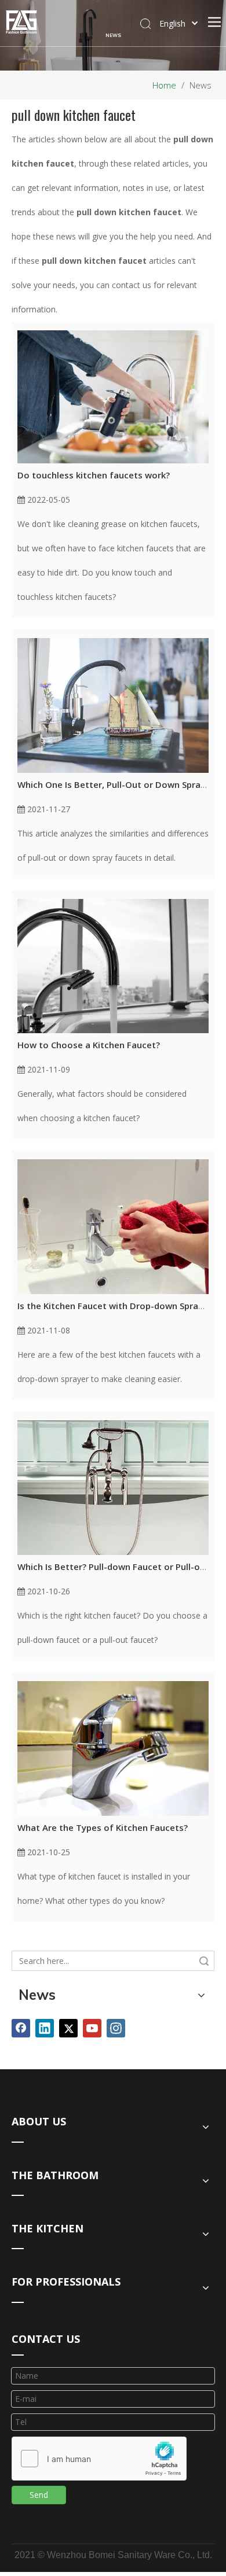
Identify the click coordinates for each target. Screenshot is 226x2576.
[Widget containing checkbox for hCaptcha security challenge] (99, 2459)
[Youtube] (92, 2028)
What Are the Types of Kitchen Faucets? (103, 1827)
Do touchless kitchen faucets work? (94, 475)
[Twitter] (68, 2028)
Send (39, 2495)
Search (204, 1961)
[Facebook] (21, 2028)
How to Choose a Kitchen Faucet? (89, 1045)
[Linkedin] (45, 2028)
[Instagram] (116, 2028)
